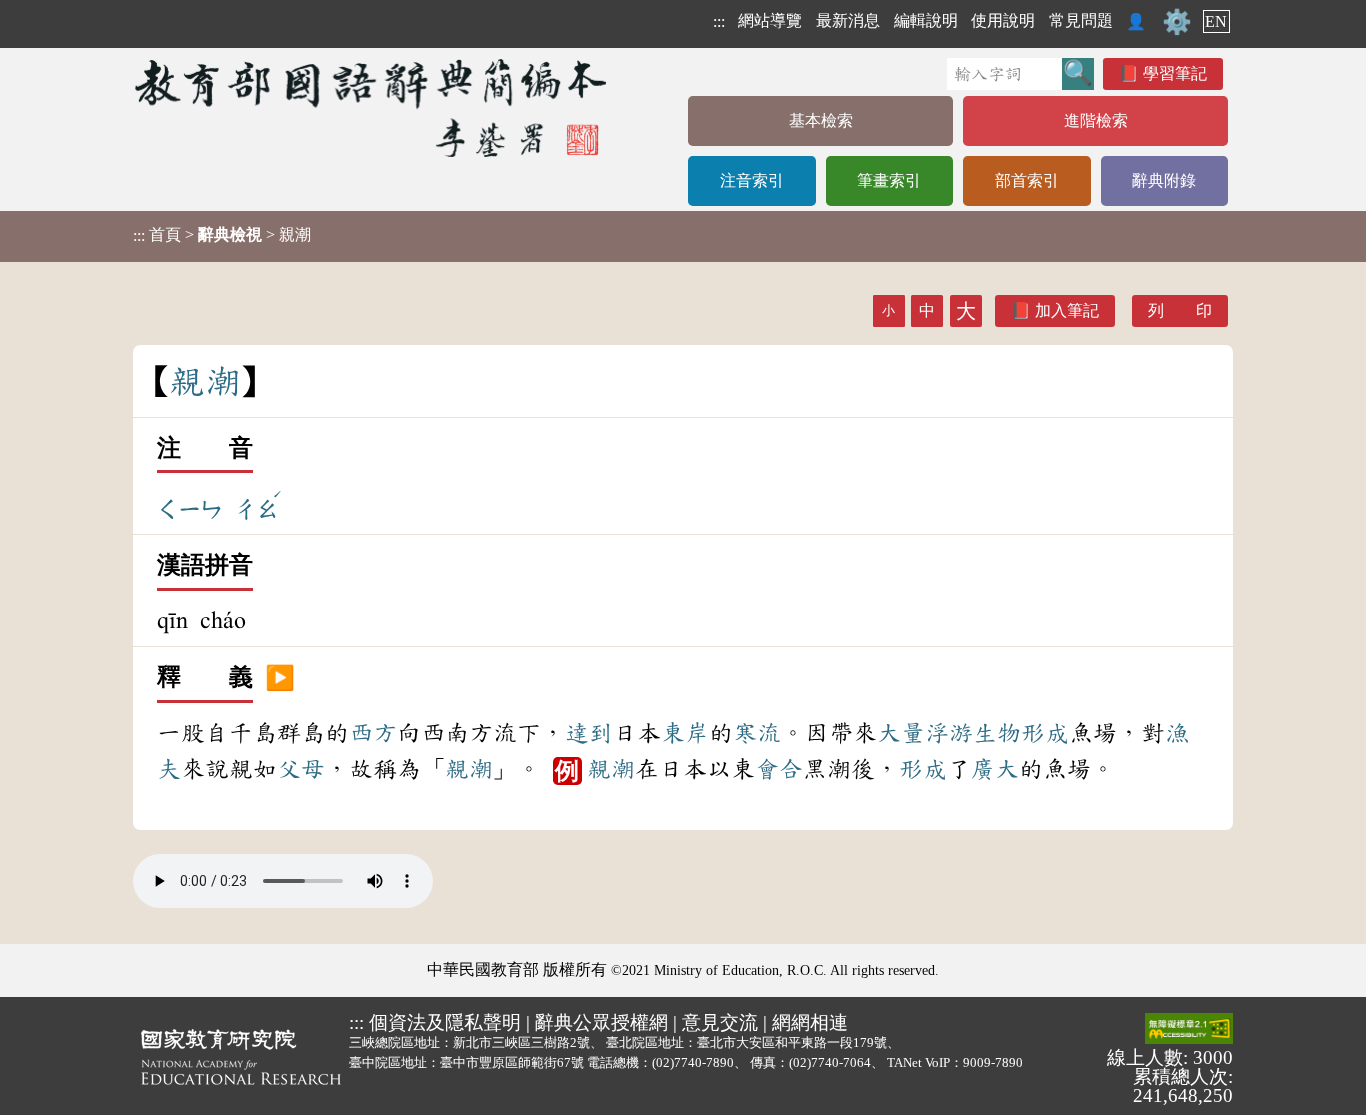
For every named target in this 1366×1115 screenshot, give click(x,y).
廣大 (995, 769)
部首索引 (1027, 180)
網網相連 (810, 1022)
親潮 (469, 769)
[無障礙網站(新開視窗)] (1189, 1030)
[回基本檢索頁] (372, 107)
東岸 (685, 733)
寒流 (757, 733)
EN (1216, 21)
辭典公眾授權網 (601, 1022)
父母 (301, 769)
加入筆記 (1067, 310)
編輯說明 (926, 20)
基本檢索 (821, 120)
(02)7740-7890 (693, 1062)
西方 (373, 733)
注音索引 (752, 180)
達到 (589, 733)
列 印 (1180, 310)
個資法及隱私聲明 (445, 1022)
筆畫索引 (889, 180)
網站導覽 (770, 20)
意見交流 (720, 1022)
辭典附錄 (1164, 180)
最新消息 (848, 20)
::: (719, 21)
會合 (779, 769)
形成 (1045, 733)
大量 (901, 733)
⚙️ (1177, 22)
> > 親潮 (222, 235)
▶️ (280, 678)
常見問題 (1081, 20)
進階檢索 (1096, 120)
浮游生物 (973, 733)
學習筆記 (1175, 73)
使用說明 (1003, 20)
